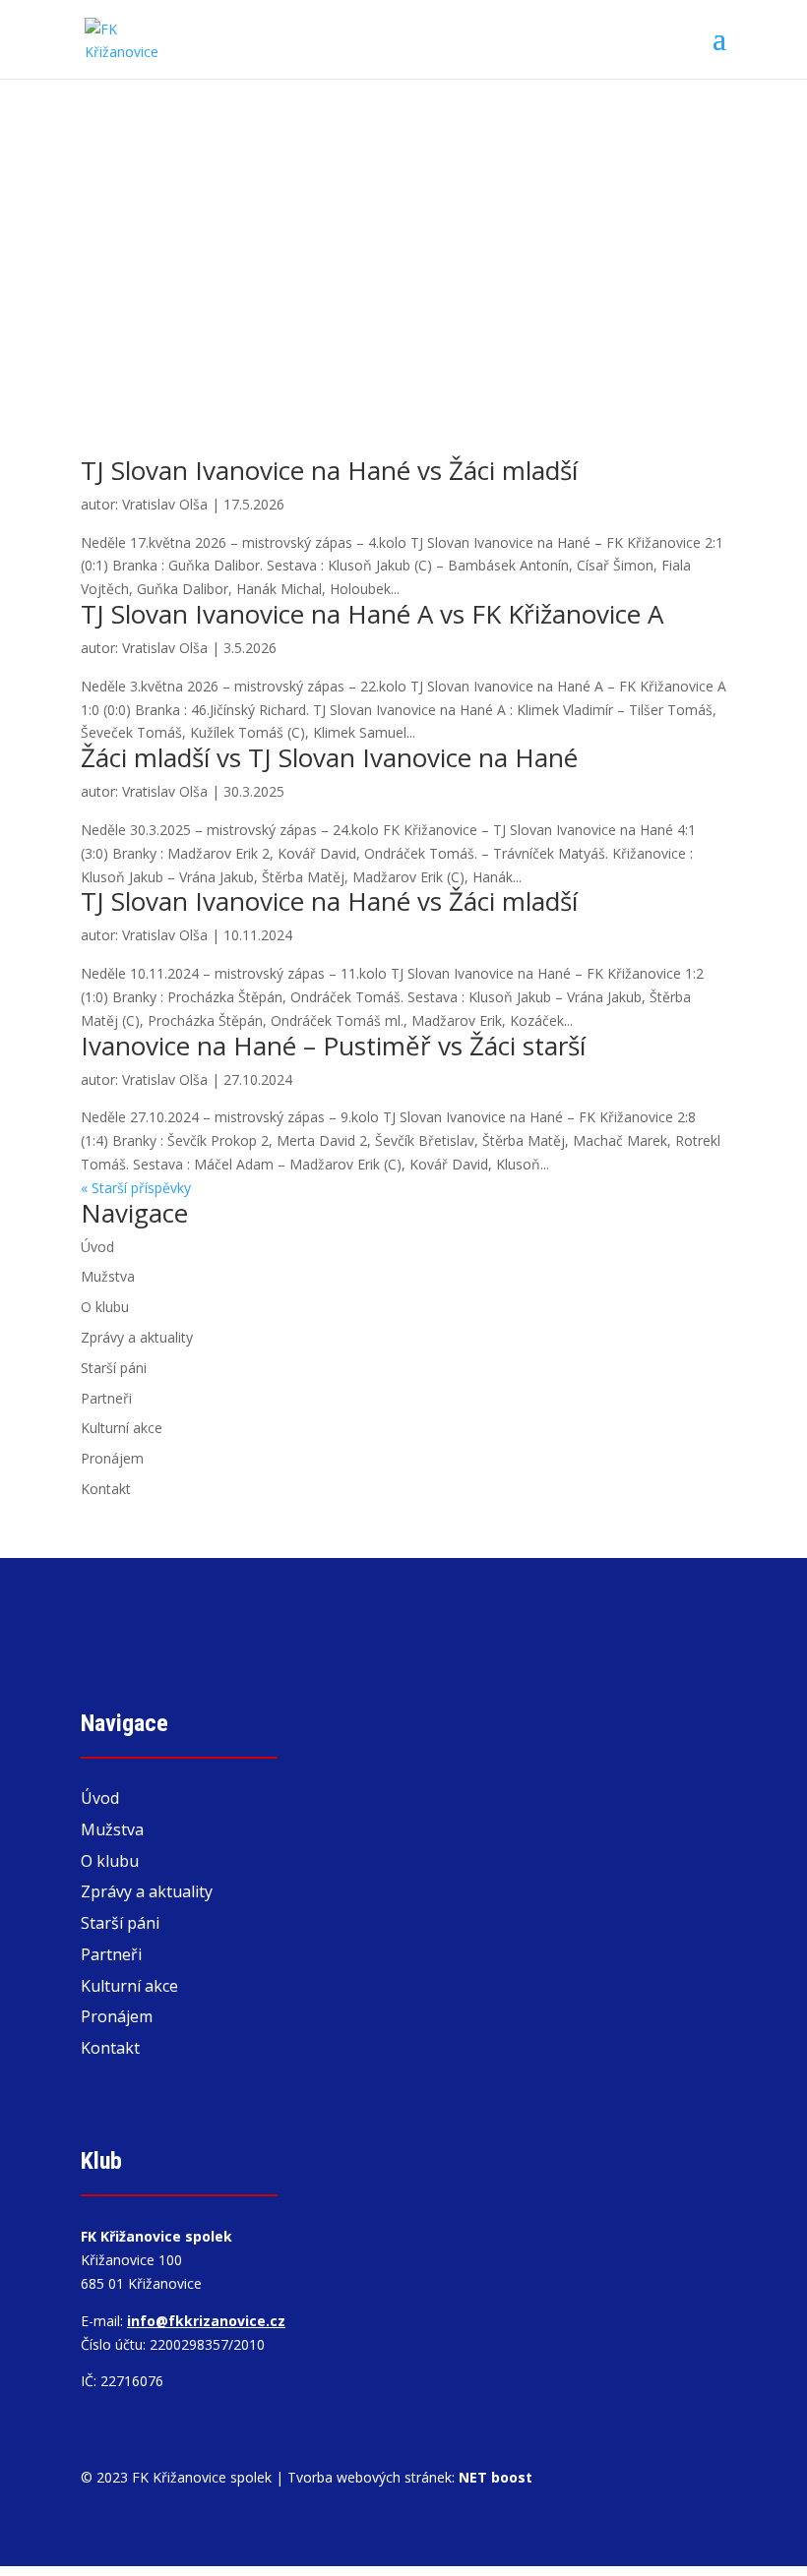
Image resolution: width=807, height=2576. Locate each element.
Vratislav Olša (165, 504)
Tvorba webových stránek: (410, 2477)
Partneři (106, 1398)
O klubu (105, 1307)
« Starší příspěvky (136, 1188)
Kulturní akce (122, 1428)
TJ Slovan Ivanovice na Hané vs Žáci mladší (329, 470)
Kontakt (106, 1489)
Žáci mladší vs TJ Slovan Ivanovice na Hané (329, 757)
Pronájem (112, 1458)
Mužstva (108, 1276)
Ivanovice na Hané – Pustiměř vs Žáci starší (333, 1046)
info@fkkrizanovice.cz (206, 2321)
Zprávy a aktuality (137, 1337)
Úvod (97, 1247)
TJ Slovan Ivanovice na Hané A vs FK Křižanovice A (372, 614)
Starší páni (114, 1368)
